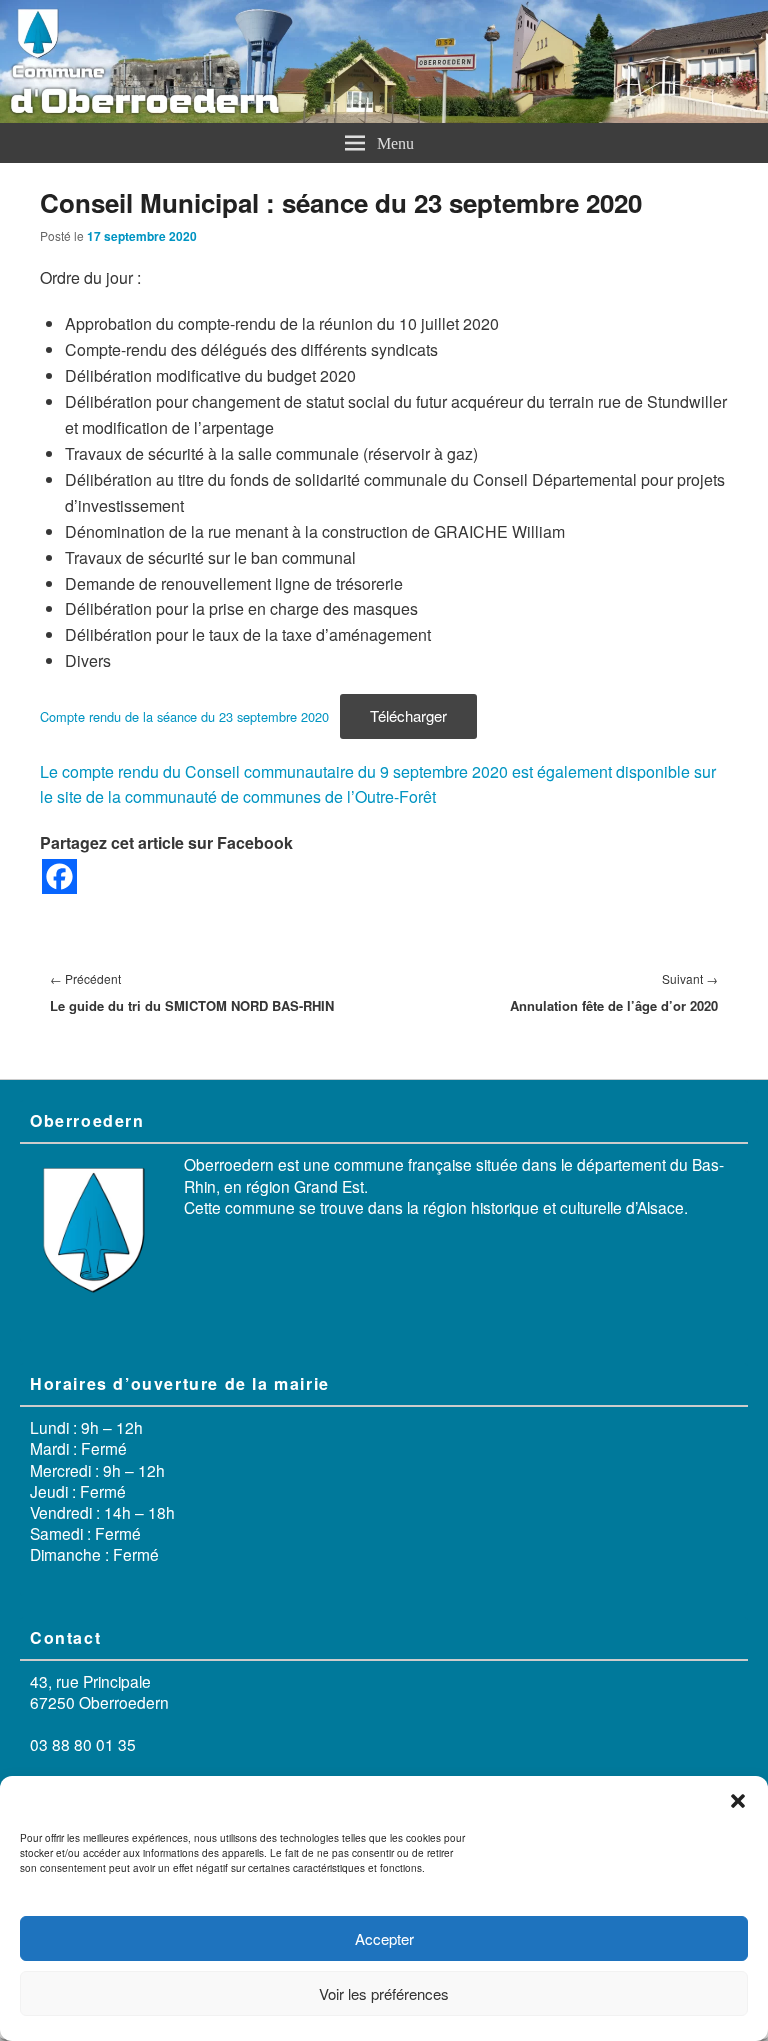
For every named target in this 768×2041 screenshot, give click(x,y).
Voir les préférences (384, 1993)
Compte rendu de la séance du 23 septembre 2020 (184, 716)
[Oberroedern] (384, 116)
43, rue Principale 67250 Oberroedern (99, 1691)
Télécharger (408, 715)
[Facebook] (59, 876)
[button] (738, 1801)
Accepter (384, 1938)
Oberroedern (229, 1164)
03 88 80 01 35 (83, 1744)
